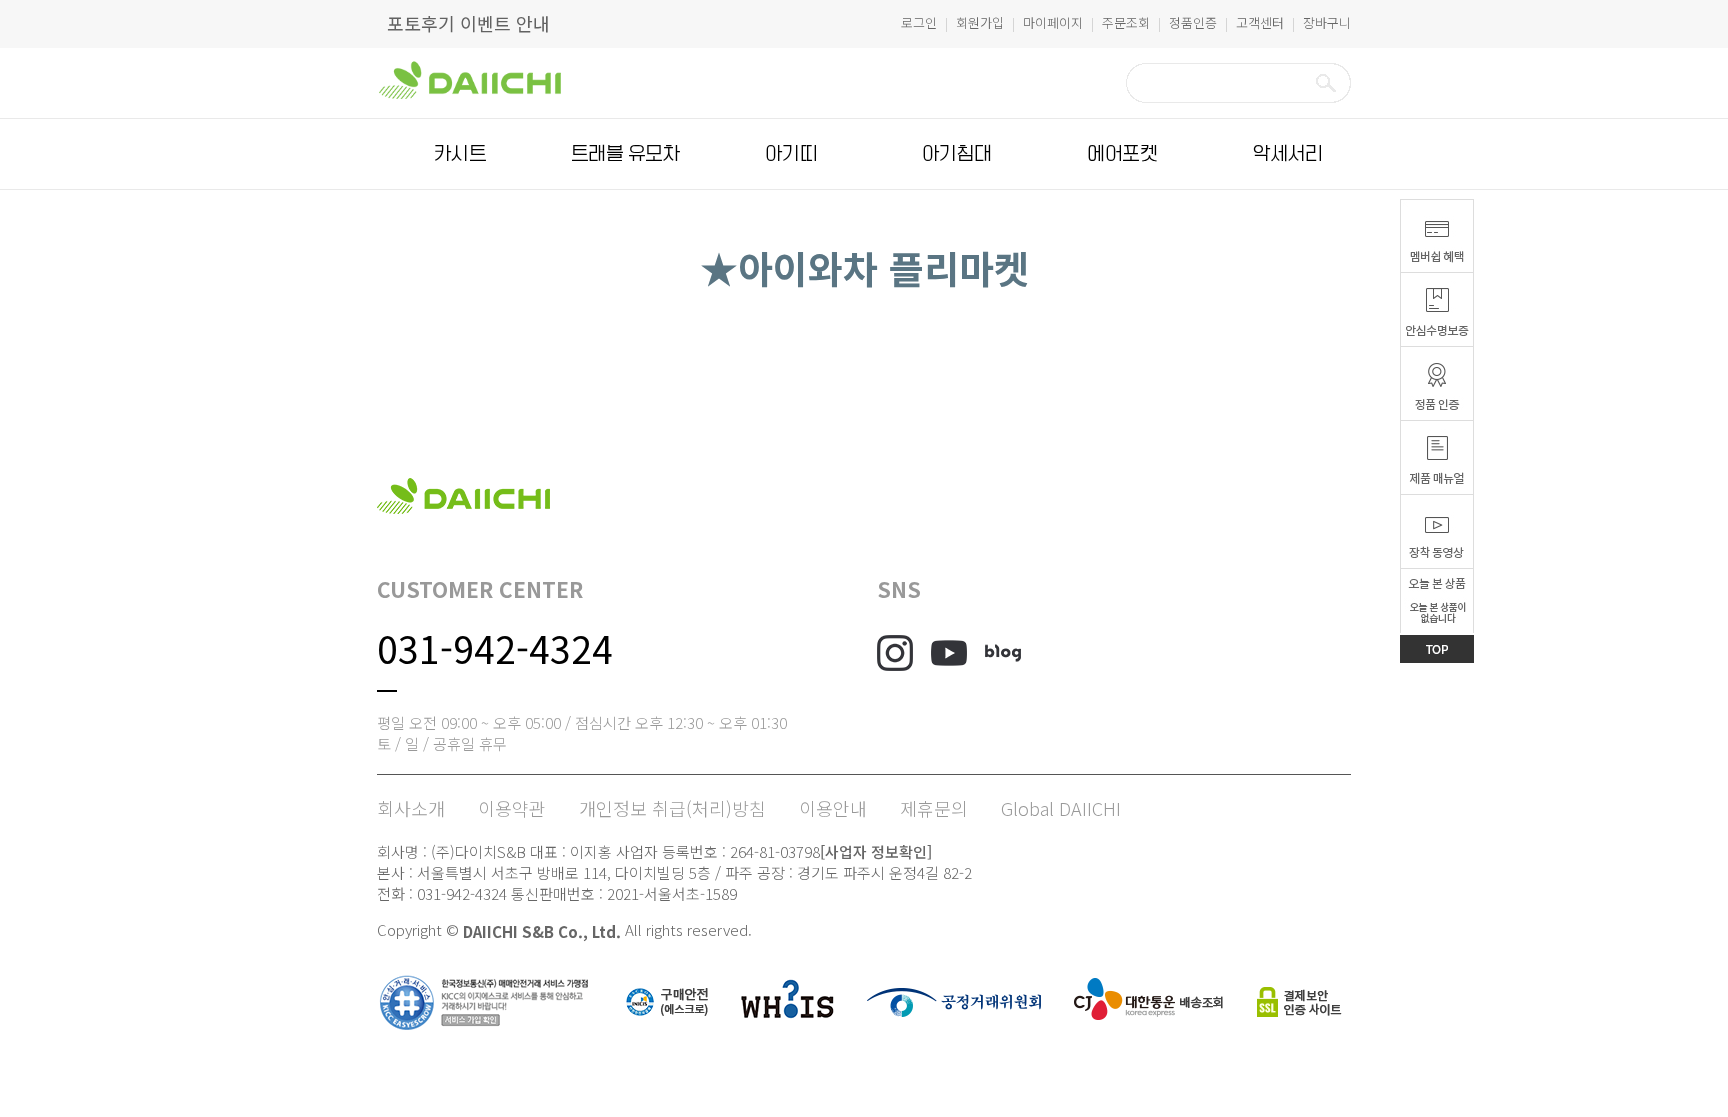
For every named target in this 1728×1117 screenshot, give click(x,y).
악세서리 (1288, 154)
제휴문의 (934, 808)
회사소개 (411, 808)
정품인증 (1193, 22)
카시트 (460, 154)
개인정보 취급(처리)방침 (672, 808)
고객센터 (1260, 22)
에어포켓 (1122, 154)
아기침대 (957, 154)
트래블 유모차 (625, 154)
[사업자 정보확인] (876, 851)
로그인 (919, 22)
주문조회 (1126, 22)
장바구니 (1327, 22)
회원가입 (980, 22)
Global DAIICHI (1061, 808)
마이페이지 (1053, 22)
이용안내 (833, 808)
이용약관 (512, 808)
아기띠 (791, 154)
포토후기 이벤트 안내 (468, 23)
